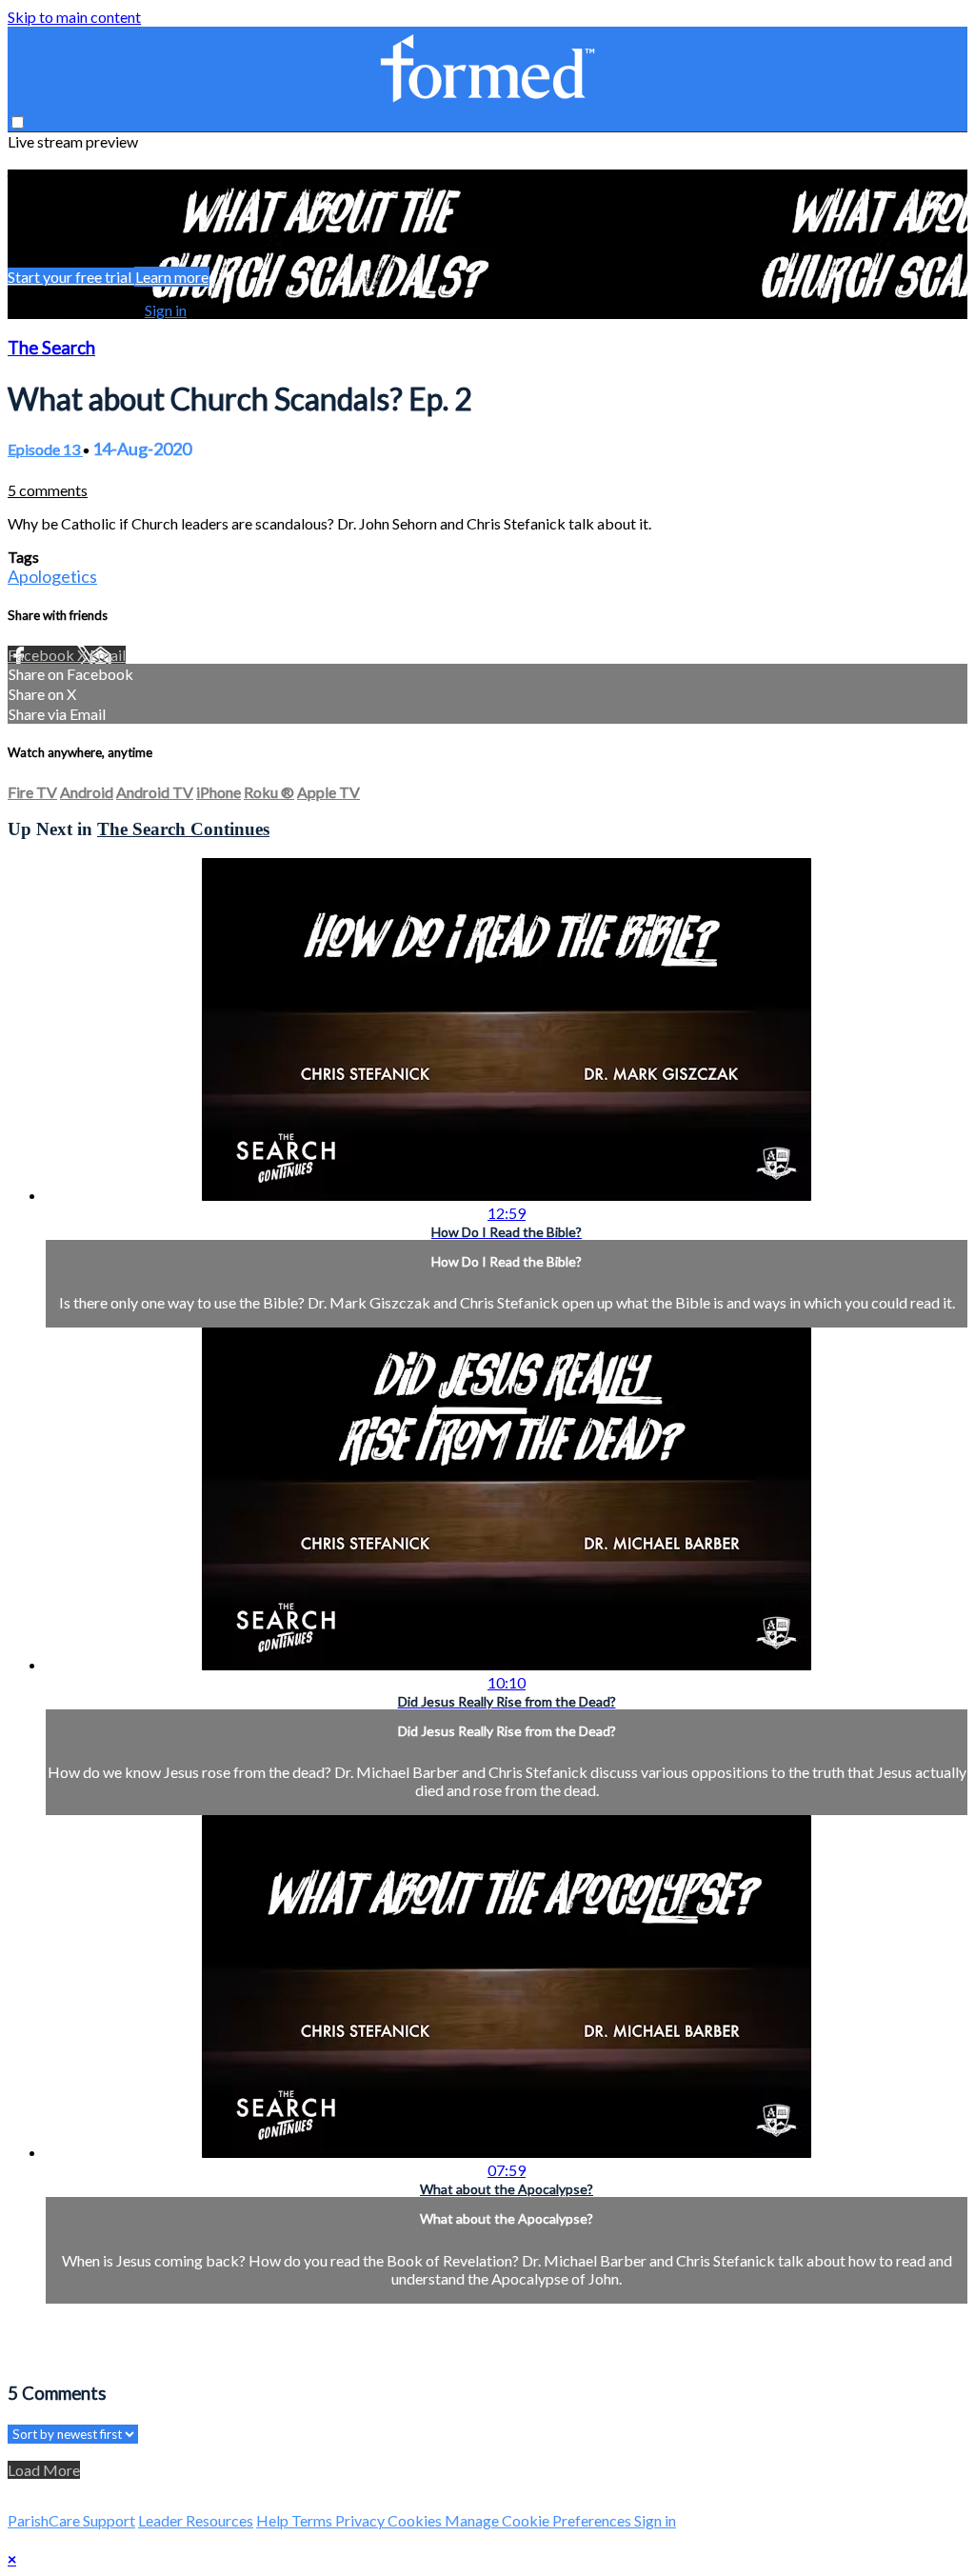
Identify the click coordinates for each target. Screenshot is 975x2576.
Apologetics (52, 576)
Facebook (42, 655)
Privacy (361, 2520)
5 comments (48, 490)
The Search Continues (183, 829)
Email (108, 655)
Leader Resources (196, 2520)
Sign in (166, 310)
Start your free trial (71, 277)
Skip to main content (74, 17)
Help (274, 2520)
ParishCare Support (71, 2520)
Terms (313, 2520)
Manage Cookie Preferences (539, 2520)
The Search (51, 348)
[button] (18, 122)
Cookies (416, 2520)
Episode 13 (45, 449)
